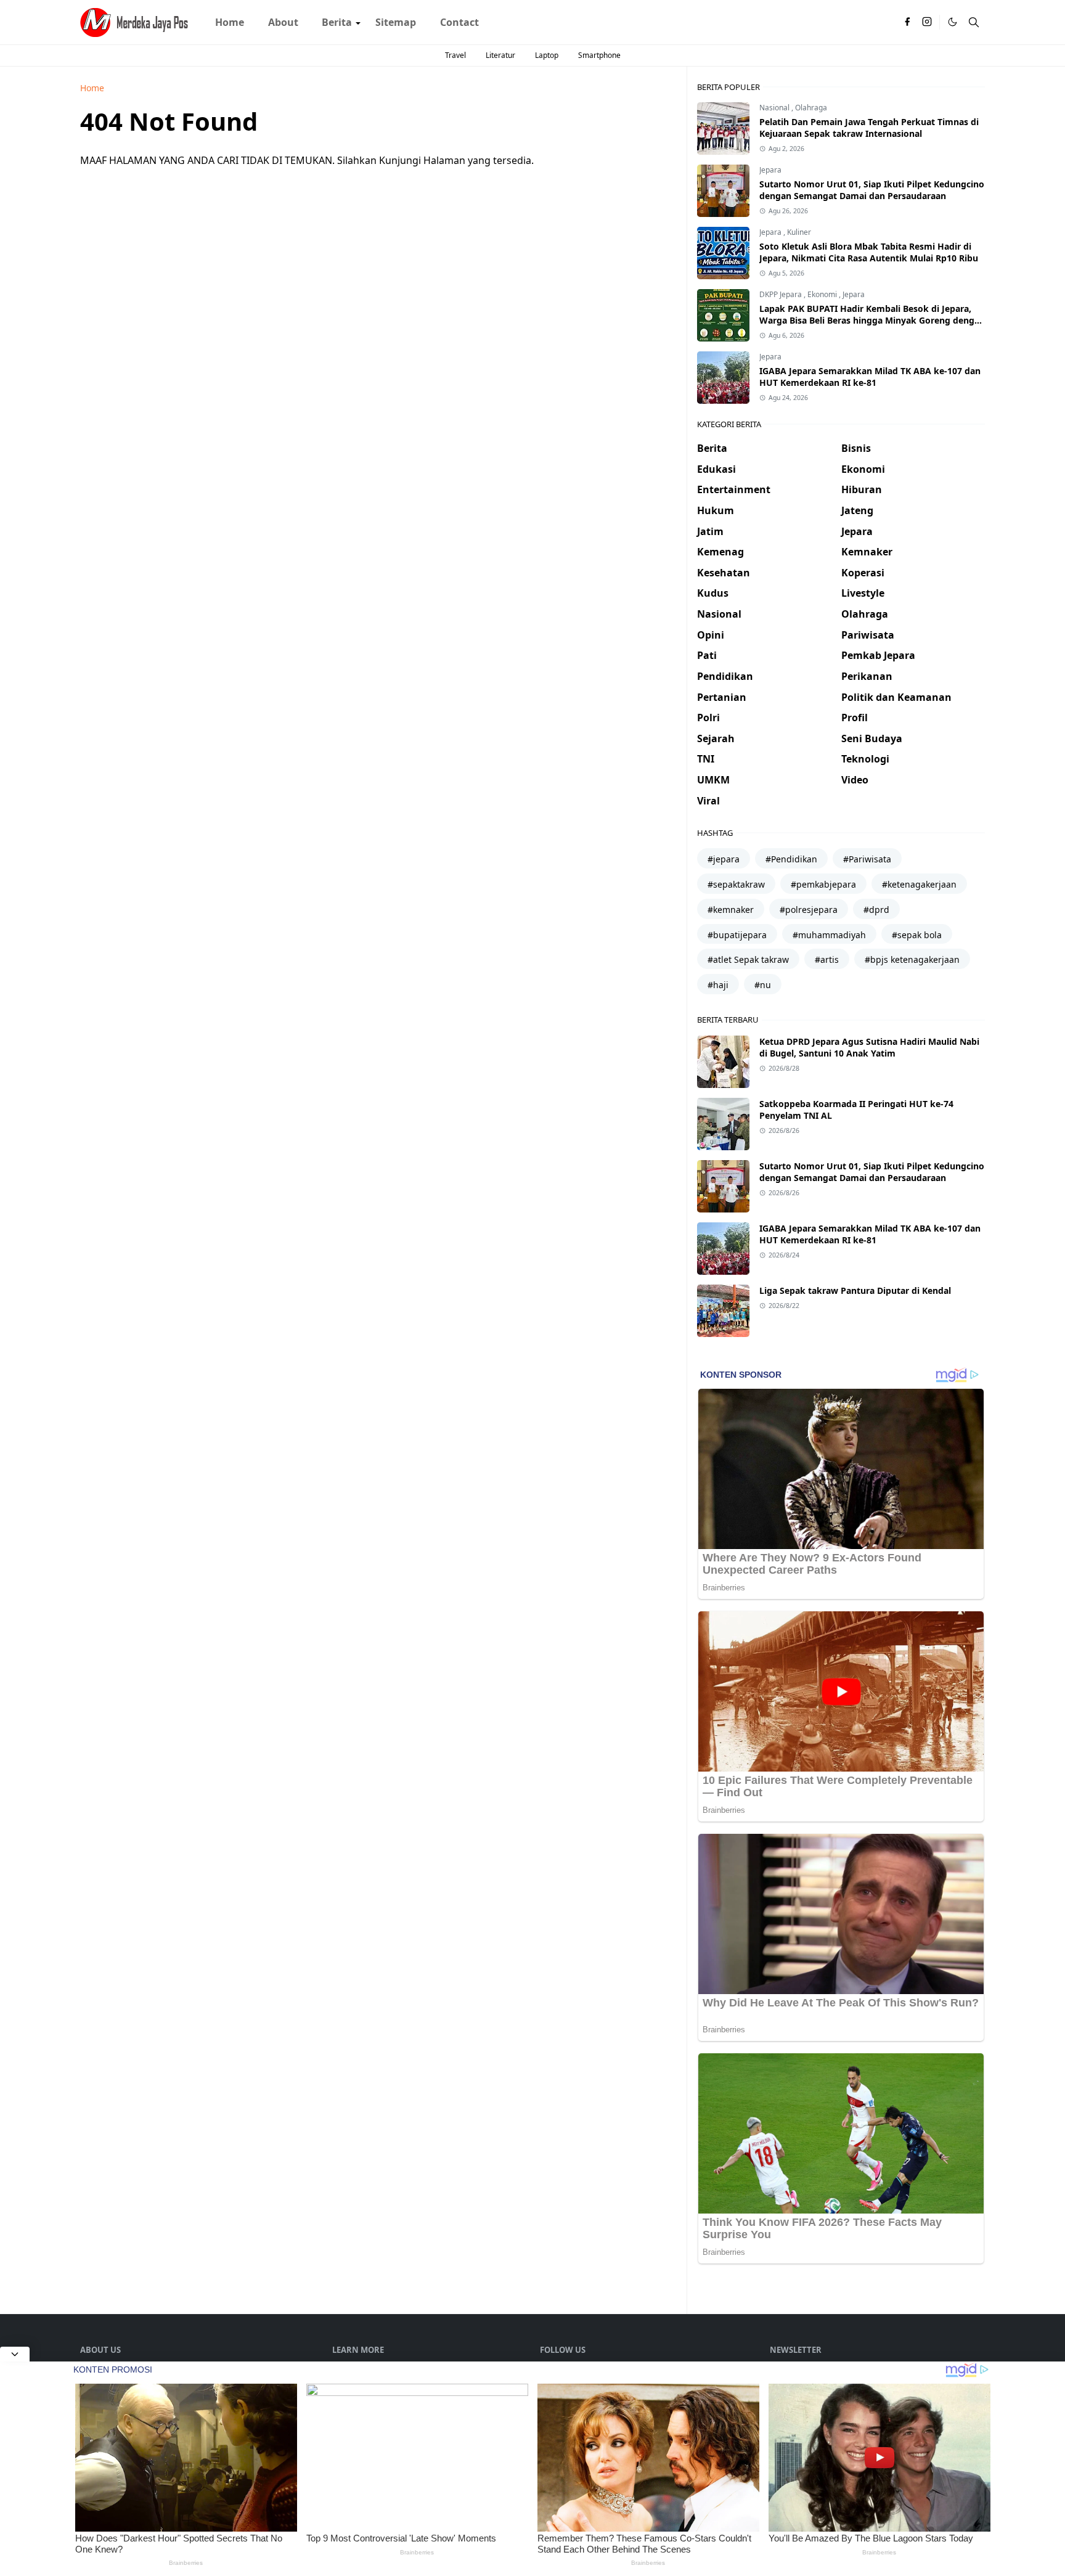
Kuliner (799, 232)
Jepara (770, 170)
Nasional (775, 108)
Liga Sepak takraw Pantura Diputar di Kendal (855, 1290)
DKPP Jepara (781, 294)
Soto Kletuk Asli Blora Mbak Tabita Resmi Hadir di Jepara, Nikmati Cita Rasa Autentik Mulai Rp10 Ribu (869, 252)
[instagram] (927, 22)
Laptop (547, 55)
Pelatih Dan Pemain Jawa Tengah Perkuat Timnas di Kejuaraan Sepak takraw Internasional (869, 128)
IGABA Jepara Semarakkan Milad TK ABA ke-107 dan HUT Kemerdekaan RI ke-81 (870, 377)
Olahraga (811, 108)
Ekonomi (823, 294)
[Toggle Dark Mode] (953, 22)
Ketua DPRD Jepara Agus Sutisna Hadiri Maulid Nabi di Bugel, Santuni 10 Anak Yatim (869, 1047)
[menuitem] (230, 22)
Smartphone (599, 55)
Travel (455, 55)
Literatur (500, 55)
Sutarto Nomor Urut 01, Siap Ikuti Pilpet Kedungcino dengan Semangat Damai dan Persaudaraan (872, 190)
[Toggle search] (974, 22)
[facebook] (907, 22)
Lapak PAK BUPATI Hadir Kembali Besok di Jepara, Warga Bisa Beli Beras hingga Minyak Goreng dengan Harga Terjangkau (872, 320)
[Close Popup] (15, 2354)
